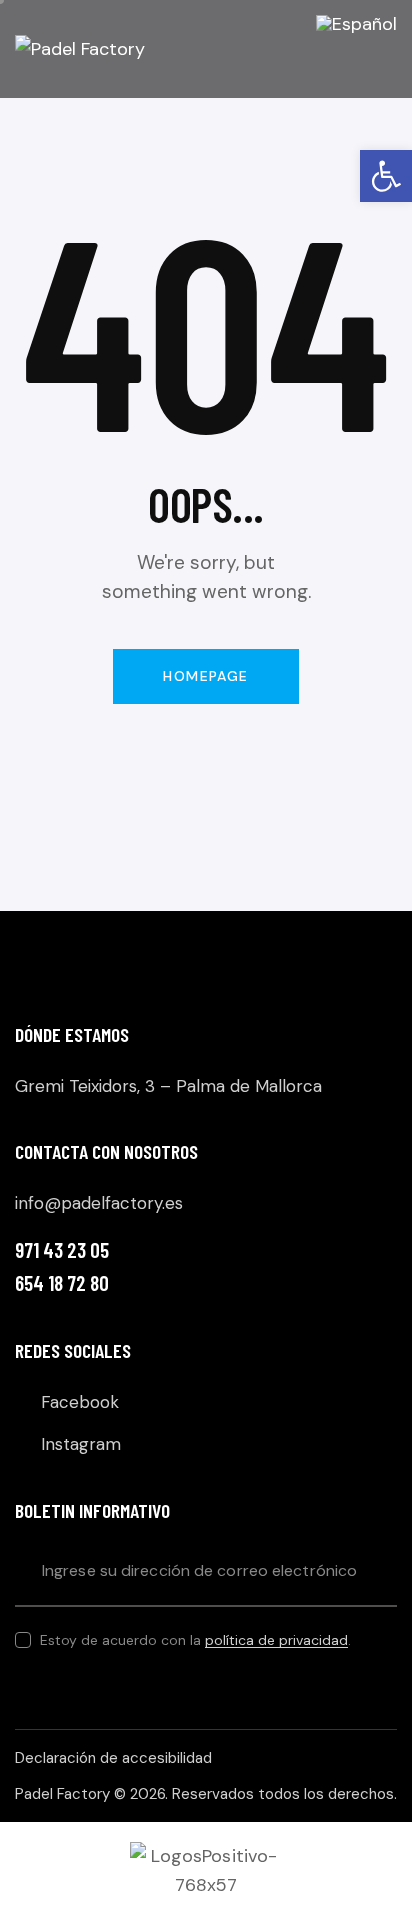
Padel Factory (62, 1794)
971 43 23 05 (62, 1249)
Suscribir (382, 1571)
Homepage (205, 676)
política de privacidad (276, 1640)
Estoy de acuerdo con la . (195, 1640)
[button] (386, 176)
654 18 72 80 (62, 1282)
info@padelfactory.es (99, 1203)
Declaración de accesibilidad (113, 1758)
